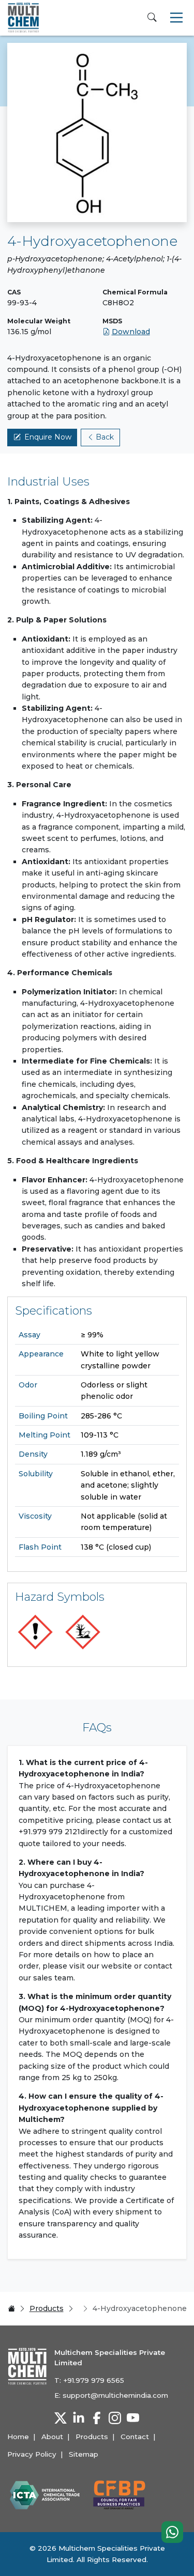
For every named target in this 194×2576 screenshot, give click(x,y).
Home (18, 2437)
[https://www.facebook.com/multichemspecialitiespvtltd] (97, 2418)
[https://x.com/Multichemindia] (61, 2418)
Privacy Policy (32, 2454)
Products (47, 2308)
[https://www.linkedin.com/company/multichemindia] (79, 2418)
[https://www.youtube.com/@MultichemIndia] (133, 2418)
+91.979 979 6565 (94, 2380)
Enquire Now (48, 437)
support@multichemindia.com (115, 2395)
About (52, 2437)
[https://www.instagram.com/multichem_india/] (115, 2418)
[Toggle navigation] (176, 18)
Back (105, 437)
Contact (135, 2437)
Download (131, 332)
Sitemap (84, 2454)
